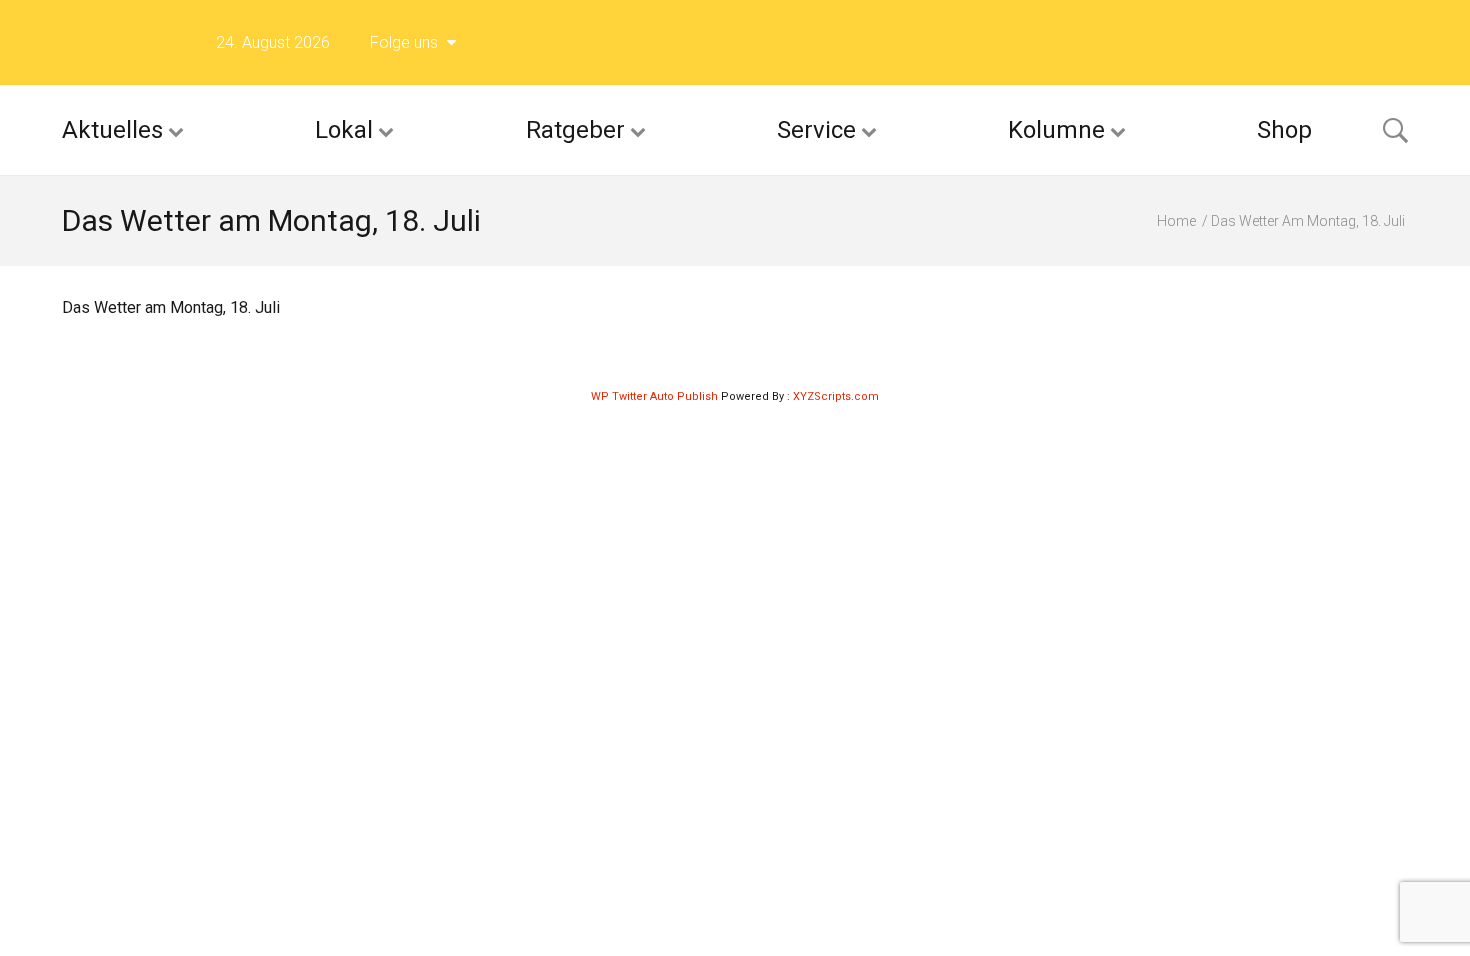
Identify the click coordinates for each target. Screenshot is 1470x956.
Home (1176, 221)
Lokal (344, 130)
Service (816, 130)
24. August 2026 (273, 42)
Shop (1284, 130)
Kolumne (1056, 130)
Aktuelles (112, 130)
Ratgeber (575, 130)
